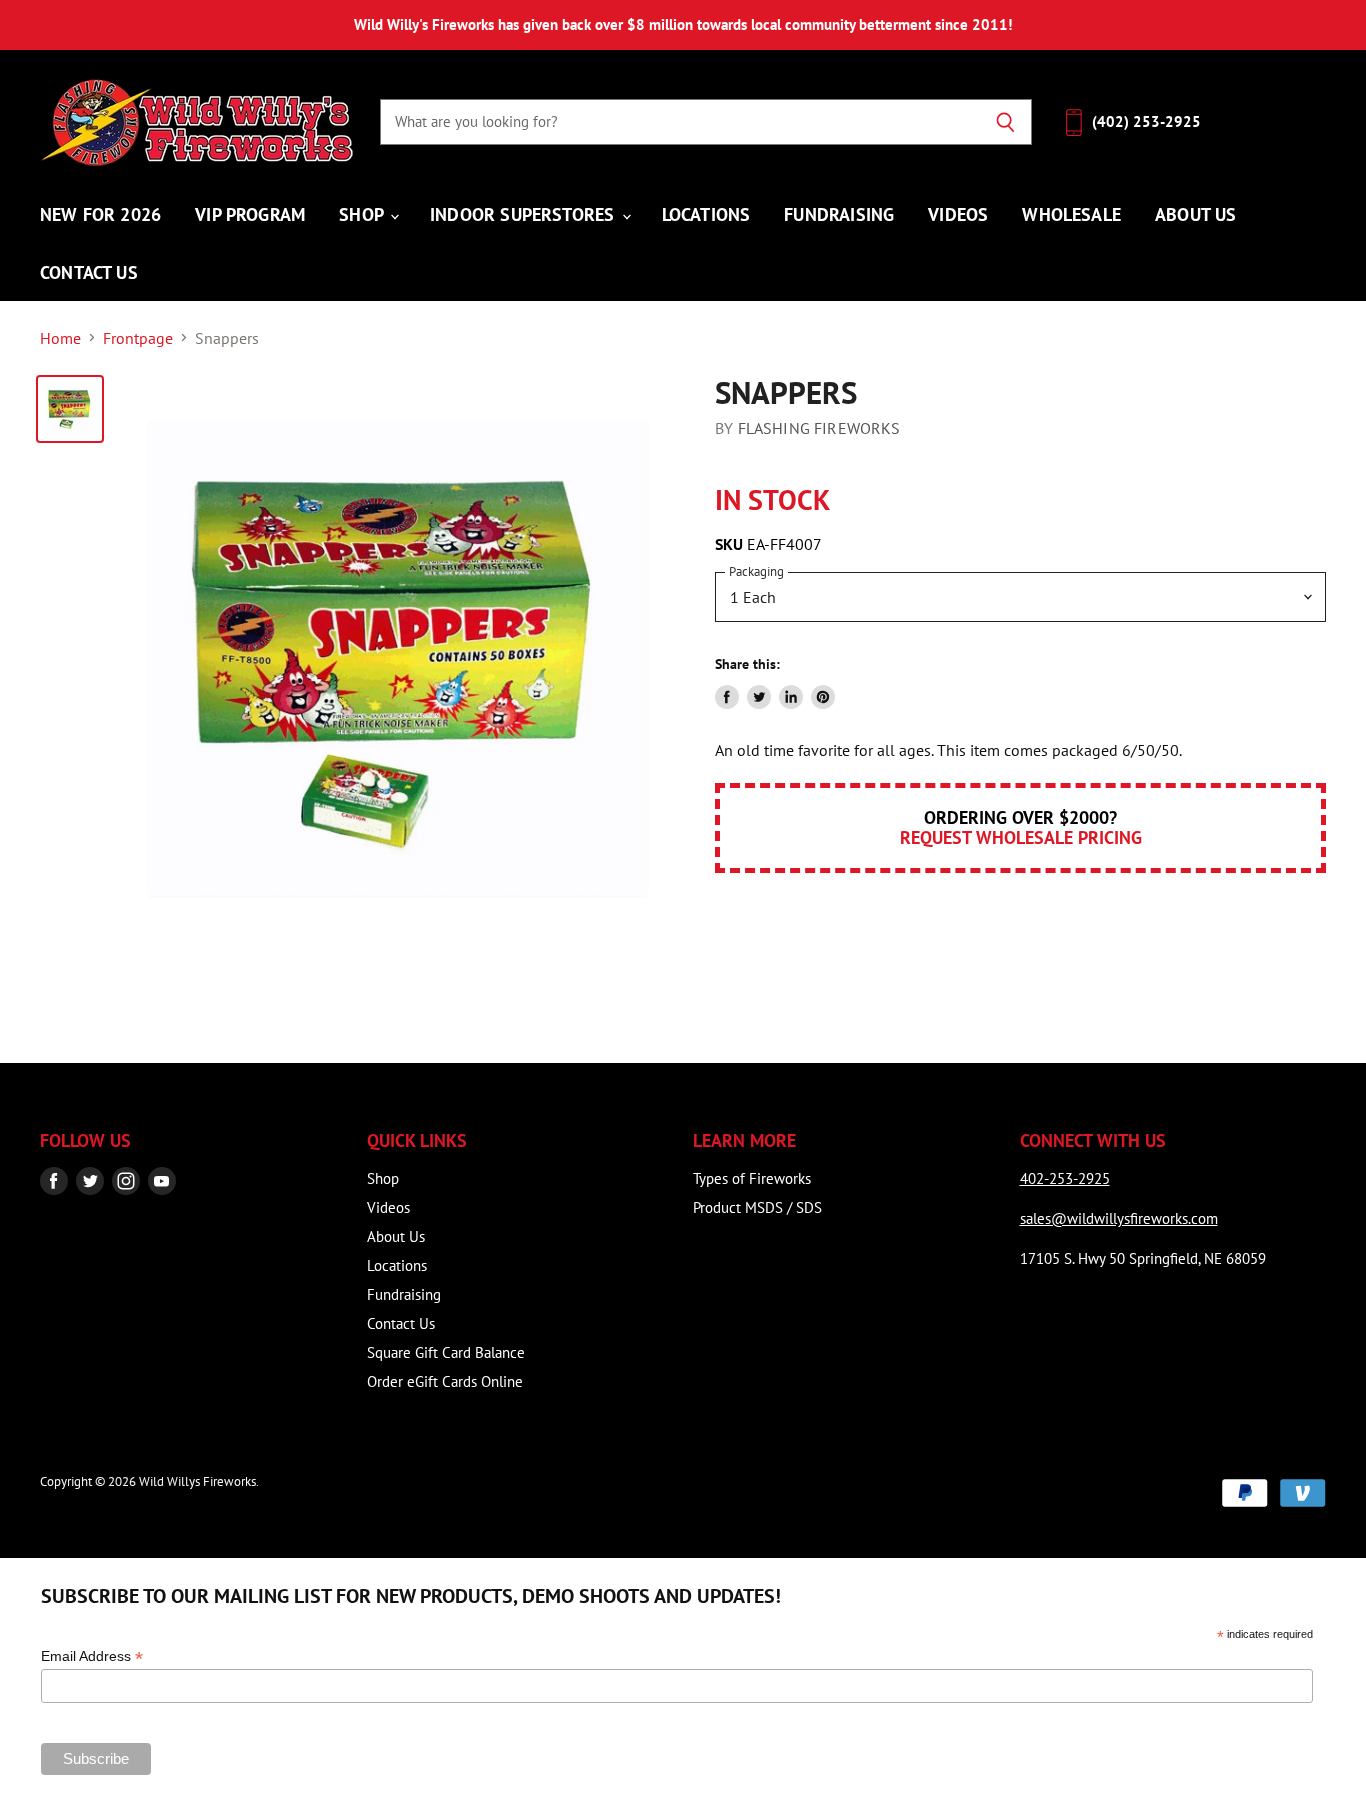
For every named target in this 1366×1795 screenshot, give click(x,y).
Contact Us (89, 272)
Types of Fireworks (752, 1178)
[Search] (1005, 122)
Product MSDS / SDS (757, 1207)
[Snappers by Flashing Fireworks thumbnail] (70, 409)
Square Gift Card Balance (446, 1352)
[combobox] (679, 122)
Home (60, 338)
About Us (1195, 214)
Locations (706, 214)
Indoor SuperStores (524, 214)
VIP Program (250, 214)
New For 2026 (100, 214)
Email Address (92, 1656)
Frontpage (138, 338)
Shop (363, 214)
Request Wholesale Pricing (1021, 837)
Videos (958, 214)
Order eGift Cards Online (445, 1381)
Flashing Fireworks (819, 428)
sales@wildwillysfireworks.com (1119, 1218)
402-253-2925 (1065, 1178)
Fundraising (839, 214)
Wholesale (1071, 214)
